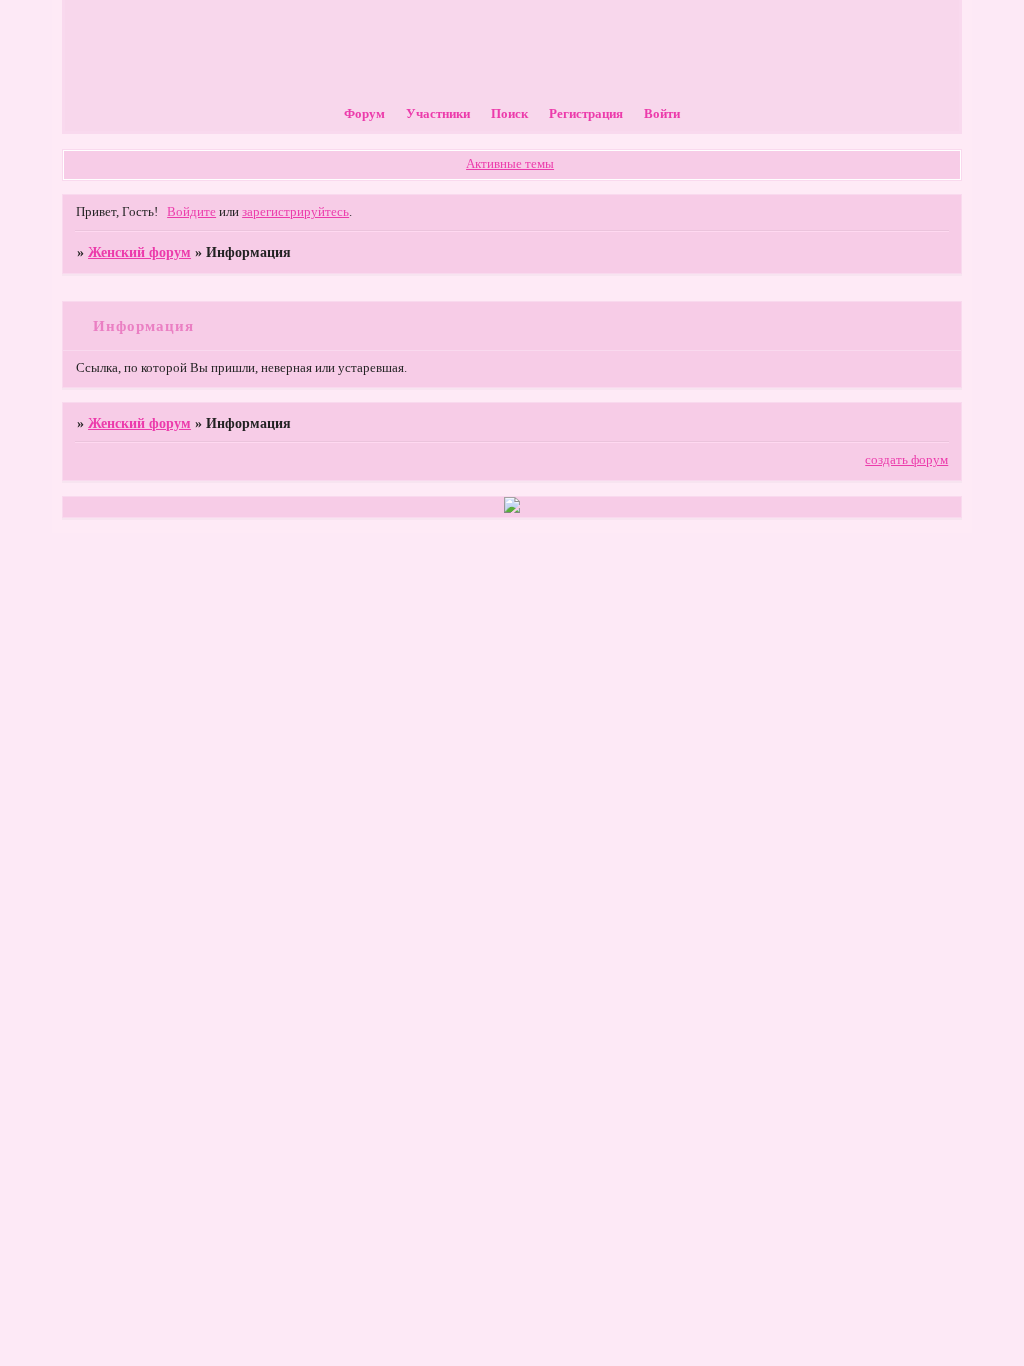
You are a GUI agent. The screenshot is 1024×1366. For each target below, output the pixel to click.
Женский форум (139, 252)
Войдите (191, 212)
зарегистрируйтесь (295, 212)
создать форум (906, 460)
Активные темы (510, 164)
